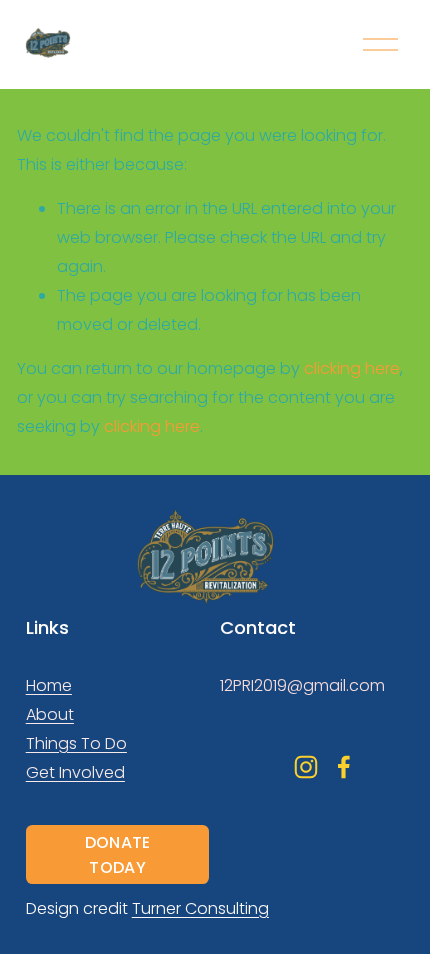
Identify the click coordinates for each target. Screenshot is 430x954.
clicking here (352, 368)
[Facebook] (344, 767)
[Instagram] (306, 767)
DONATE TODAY (118, 855)
